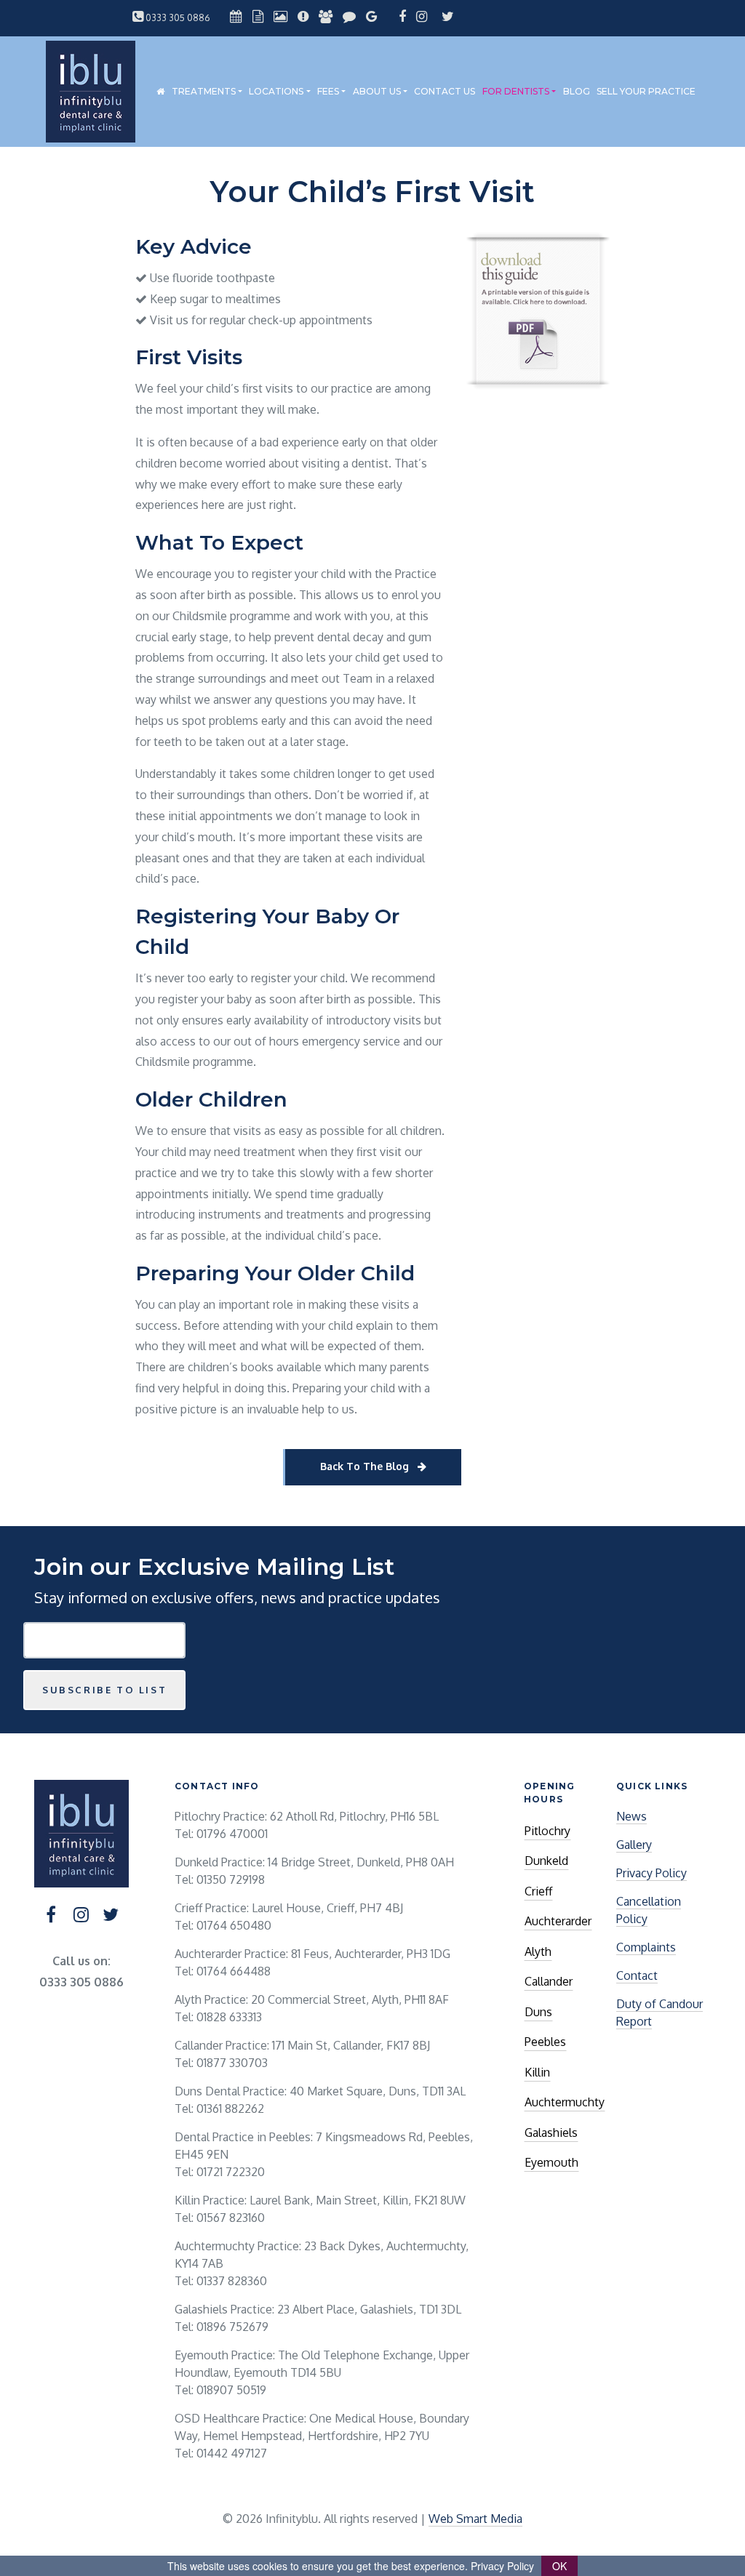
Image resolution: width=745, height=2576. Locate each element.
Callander (549, 1981)
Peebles (545, 2042)
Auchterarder (558, 1921)
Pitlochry (547, 1831)
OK (559, 2566)
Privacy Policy (652, 1873)
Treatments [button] (204, 91)
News (632, 1816)
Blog (577, 91)
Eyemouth (551, 2162)
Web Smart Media (475, 2519)
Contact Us (445, 91)
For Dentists (516, 91)
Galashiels (551, 2132)
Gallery (634, 1845)
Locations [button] (276, 91)
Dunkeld (546, 1861)
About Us (377, 91)
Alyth (538, 1951)
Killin (537, 2072)
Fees (328, 91)
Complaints (646, 1947)
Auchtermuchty (565, 2102)
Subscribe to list (104, 1690)
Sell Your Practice (646, 91)
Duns (538, 2012)
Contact (637, 1975)
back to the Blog (366, 1466)
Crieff (538, 1891)
